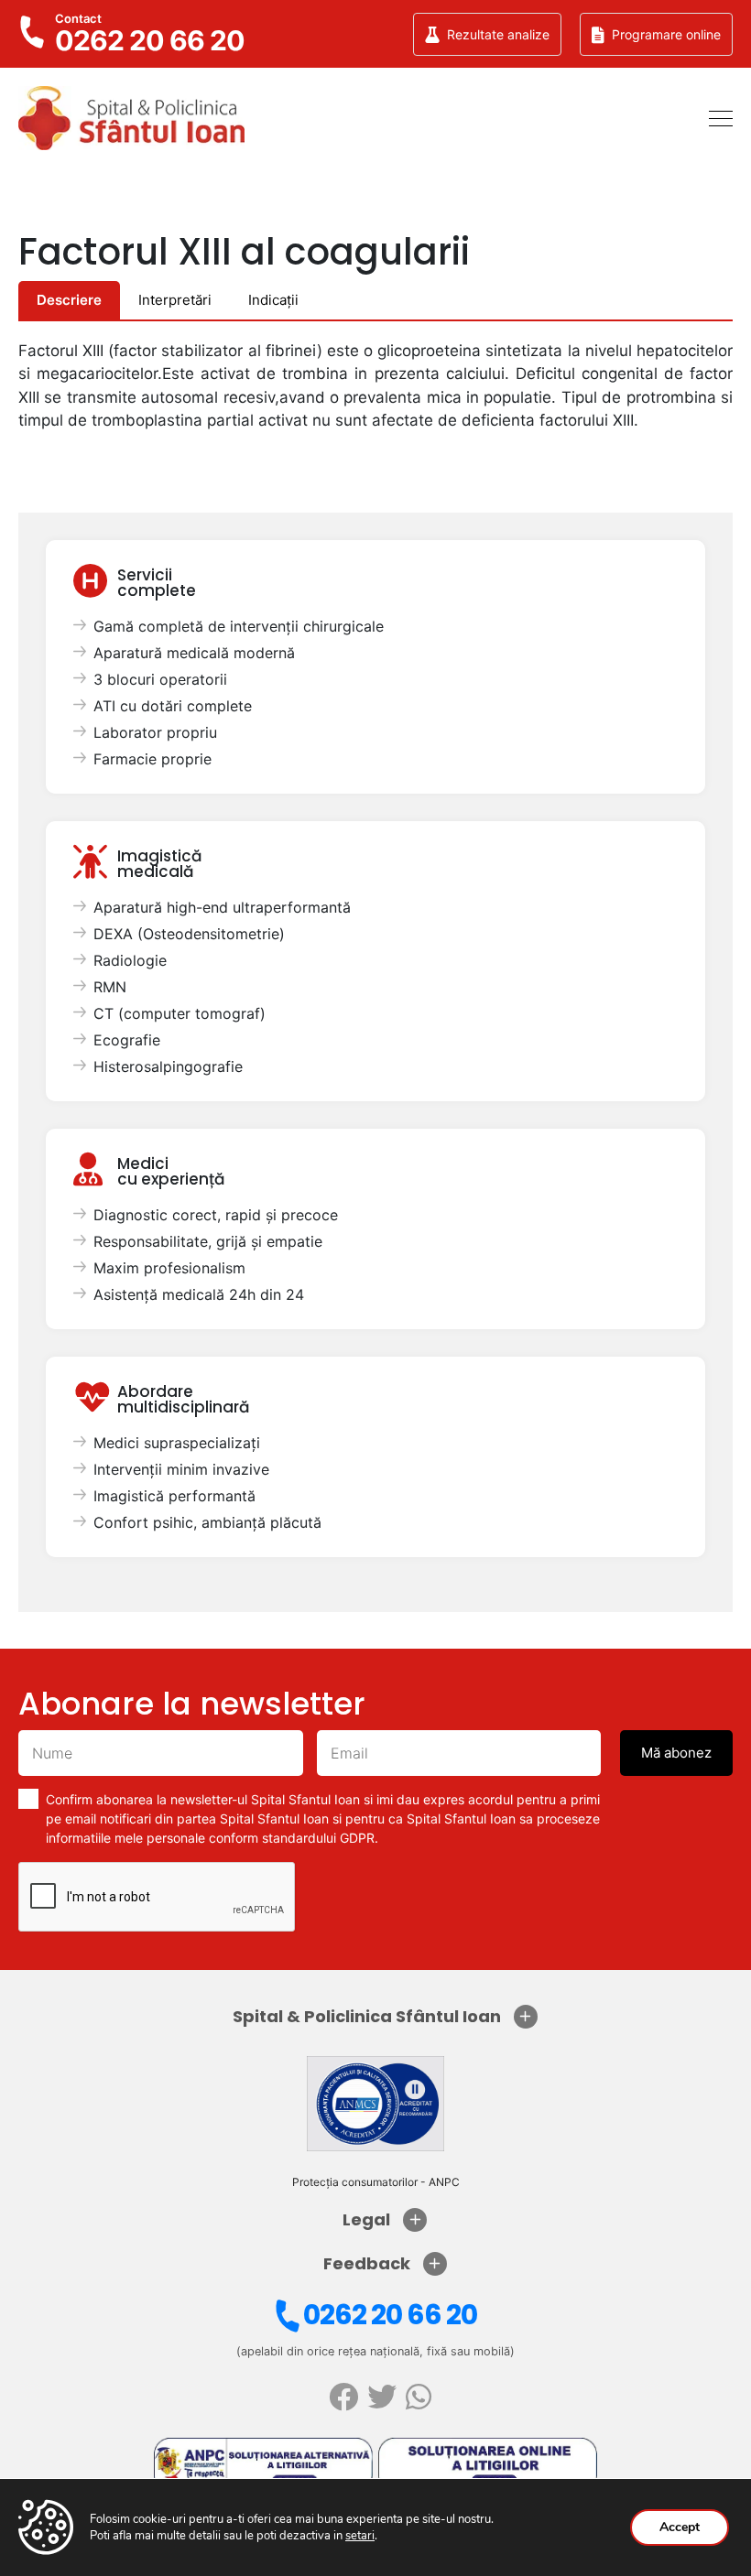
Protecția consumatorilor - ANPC (376, 2182)
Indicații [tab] (273, 300)
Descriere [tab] (69, 300)
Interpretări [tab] (175, 300)
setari (360, 2536)
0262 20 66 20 (390, 2315)
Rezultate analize (498, 34)
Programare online (666, 34)
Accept (680, 2527)
